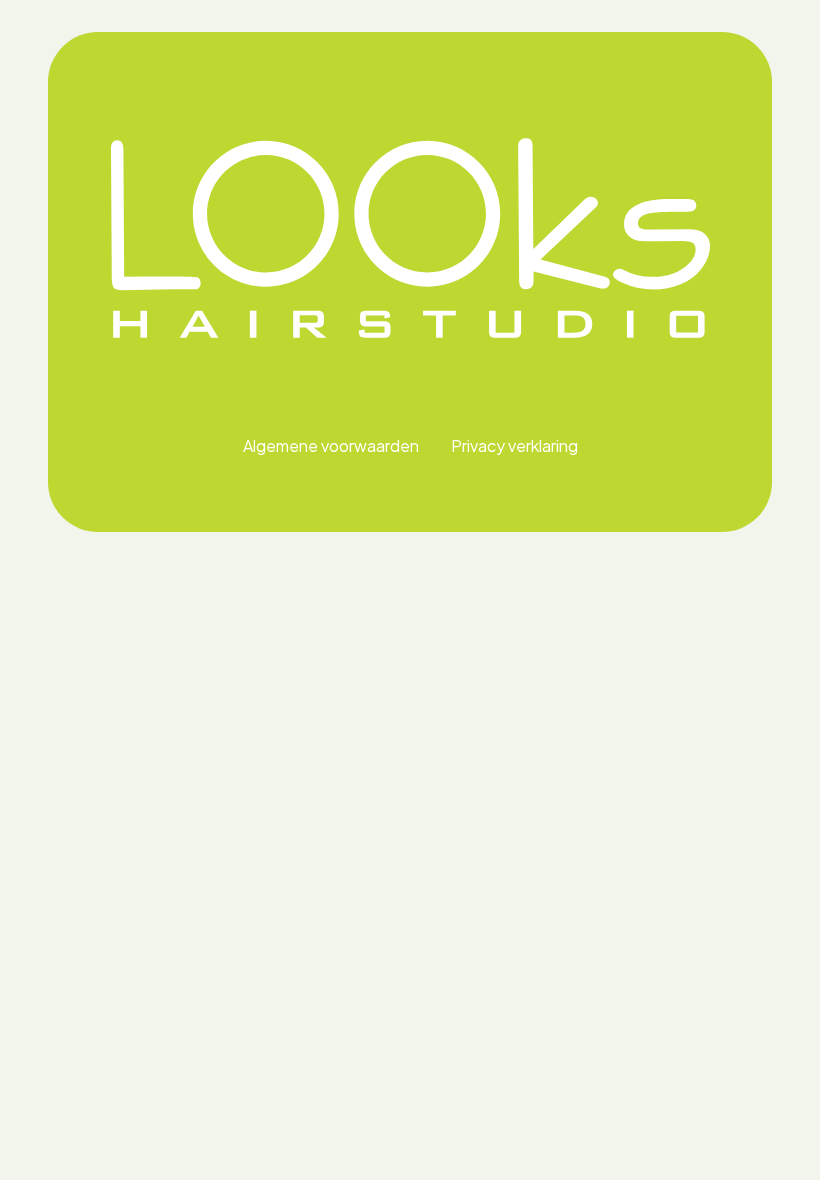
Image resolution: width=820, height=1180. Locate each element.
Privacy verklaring (514, 445)
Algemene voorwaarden (331, 445)
